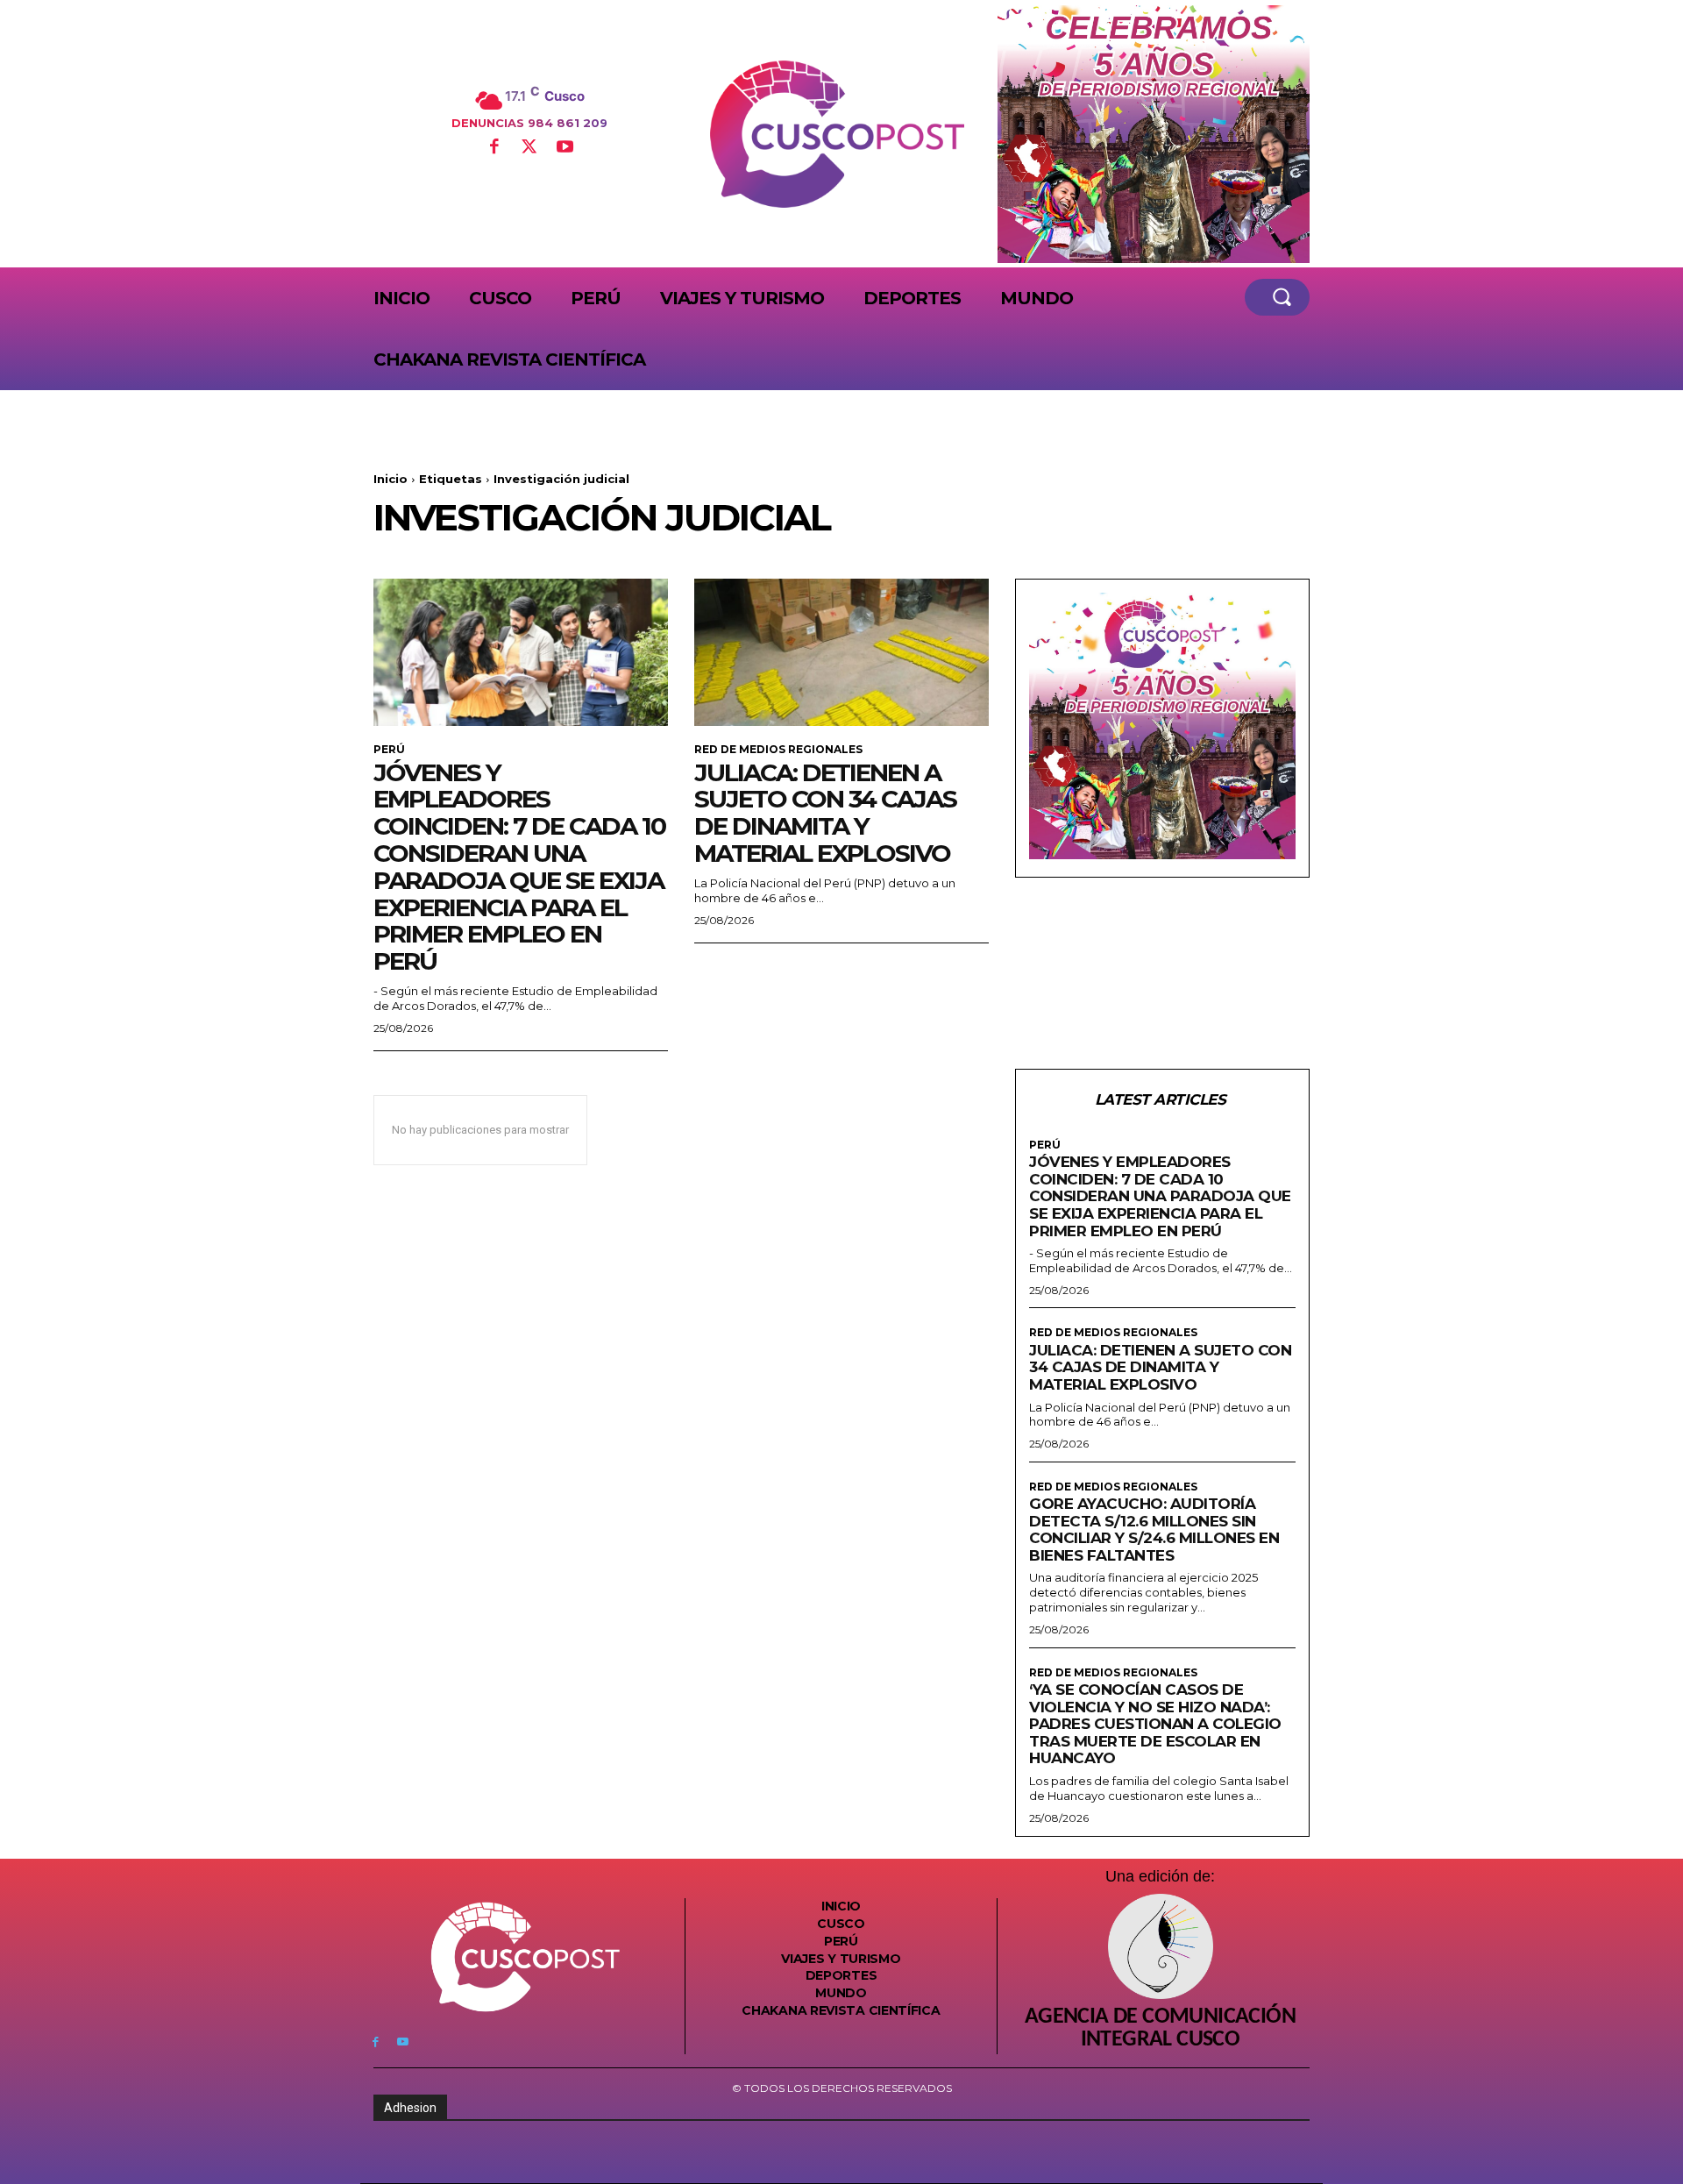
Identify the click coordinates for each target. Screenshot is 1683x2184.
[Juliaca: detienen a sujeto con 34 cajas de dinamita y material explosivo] (841, 652)
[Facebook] (494, 148)
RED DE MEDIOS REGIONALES (778, 750)
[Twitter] (529, 148)
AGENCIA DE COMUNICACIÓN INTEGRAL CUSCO (1160, 2029)
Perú (389, 750)
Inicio (391, 479)
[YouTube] (565, 148)
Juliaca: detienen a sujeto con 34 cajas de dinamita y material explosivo (825, 813)
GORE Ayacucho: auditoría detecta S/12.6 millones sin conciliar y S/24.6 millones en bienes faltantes (1154, 1530)
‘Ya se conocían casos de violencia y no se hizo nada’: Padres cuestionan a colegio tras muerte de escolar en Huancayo (1155, 1724)
